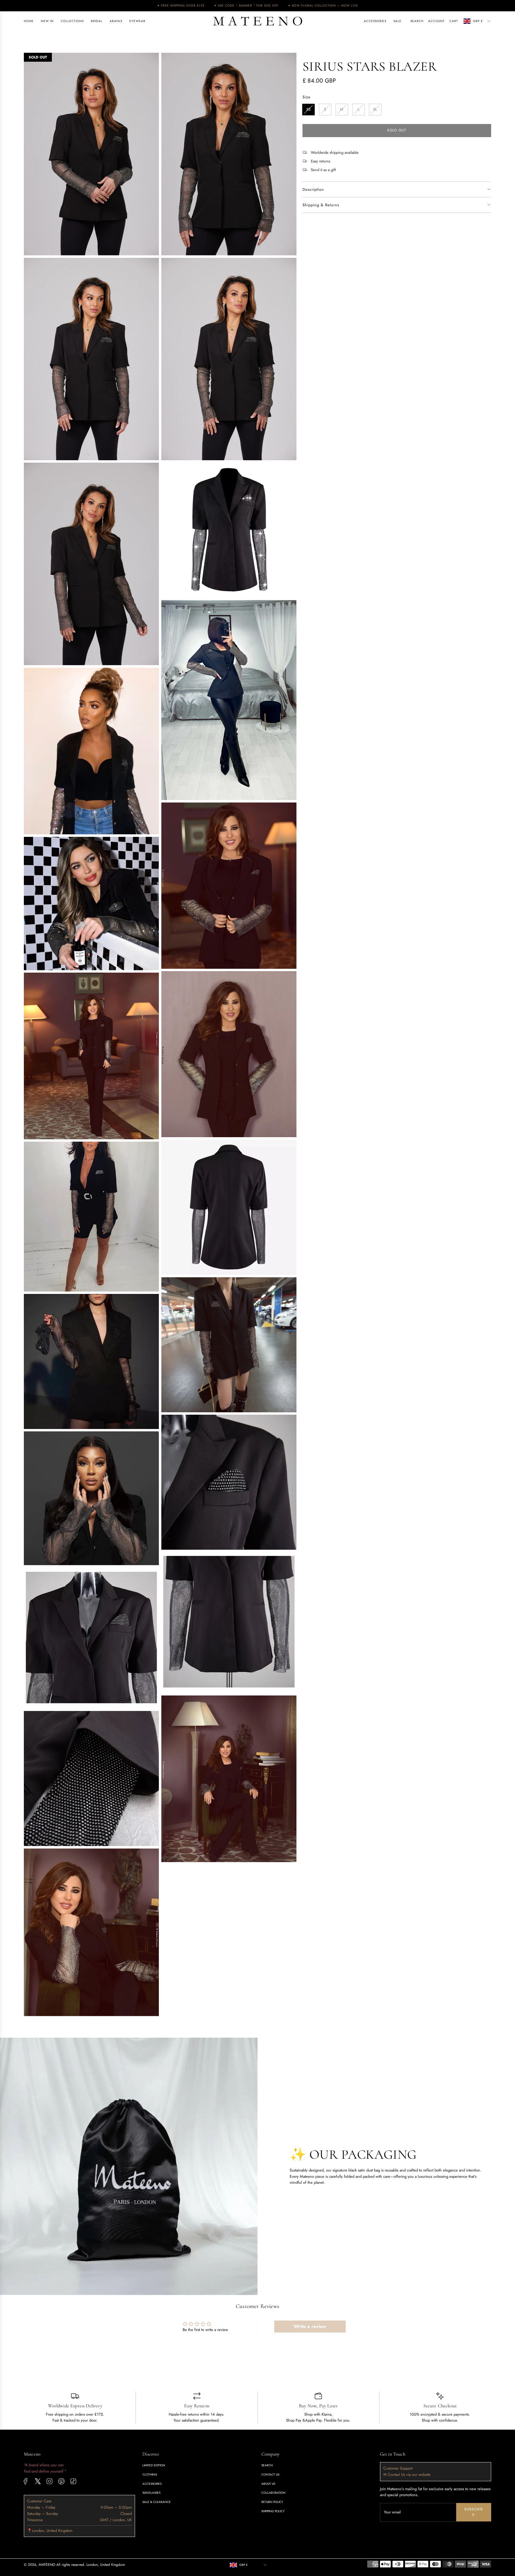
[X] (38, 2481)
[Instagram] (49, 2481)
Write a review (310, 2326)
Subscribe (474, 2512)
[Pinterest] (61, 2481)
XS (308, 109)
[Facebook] (26, 2481)
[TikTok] (73, 2481)
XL (375, 109)
